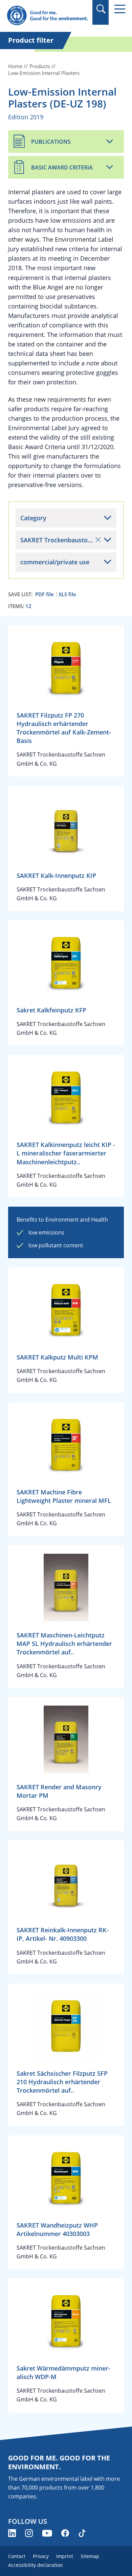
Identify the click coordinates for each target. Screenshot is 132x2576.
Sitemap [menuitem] (90, 2556)
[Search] (101, 9)
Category (33, 518)
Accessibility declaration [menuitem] (36, 2565)
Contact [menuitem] (17, 2556)
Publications (51, 142)
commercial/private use (55, 562)
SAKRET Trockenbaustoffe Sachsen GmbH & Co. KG (68, 540)
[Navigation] (120, 9)
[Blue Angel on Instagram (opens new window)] (29, 2533)
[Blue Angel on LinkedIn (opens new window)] (12, 2533)
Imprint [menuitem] (65, 2556)
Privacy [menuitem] (41, 2556)
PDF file (45, 594)
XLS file (67, 594)
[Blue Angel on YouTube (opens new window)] (47, 2533)
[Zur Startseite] (47, 16)
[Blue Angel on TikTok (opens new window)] (82, 2533)
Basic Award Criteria (62, 167)
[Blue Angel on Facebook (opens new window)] (65, 2533)
